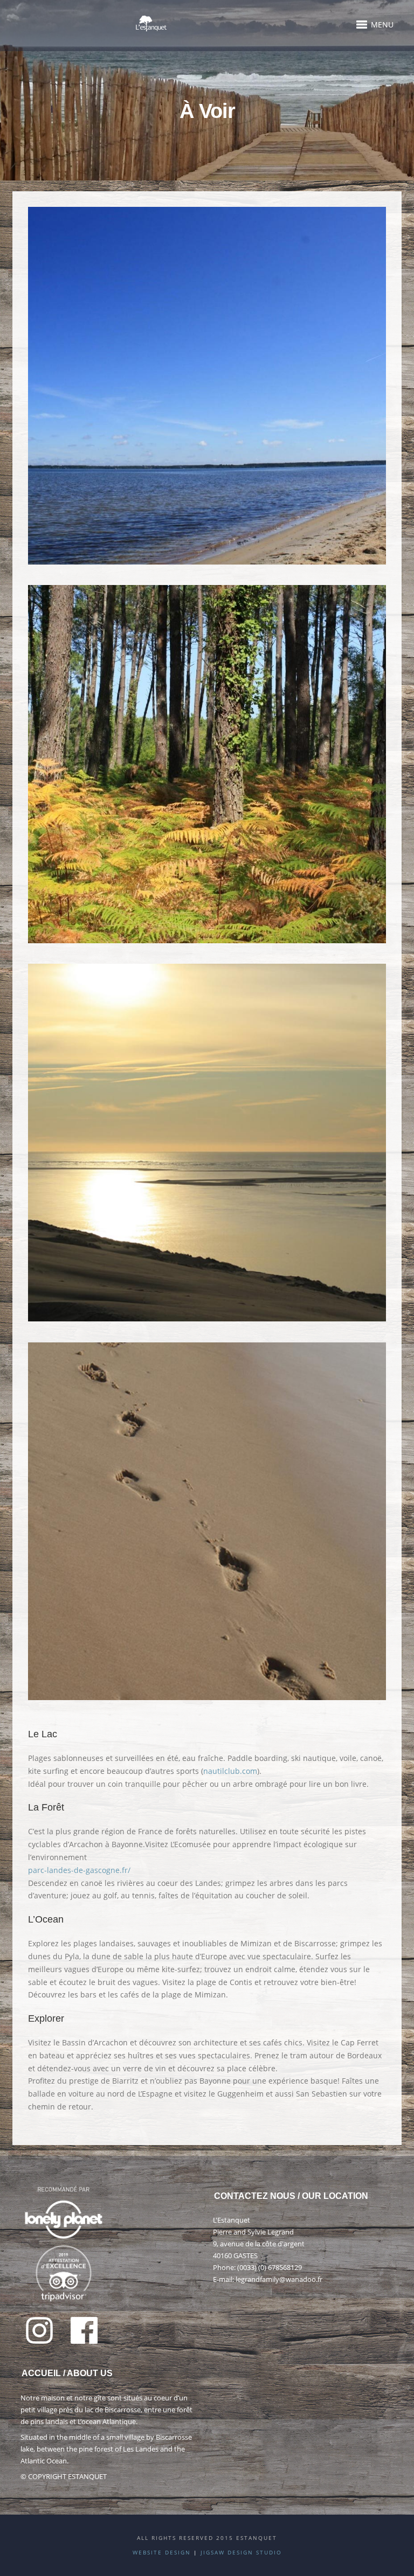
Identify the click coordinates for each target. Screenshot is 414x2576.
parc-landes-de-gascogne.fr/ (79, 1870)
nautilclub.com (230, 1771)
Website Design (162, 2552)
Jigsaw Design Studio (241, 2552)
